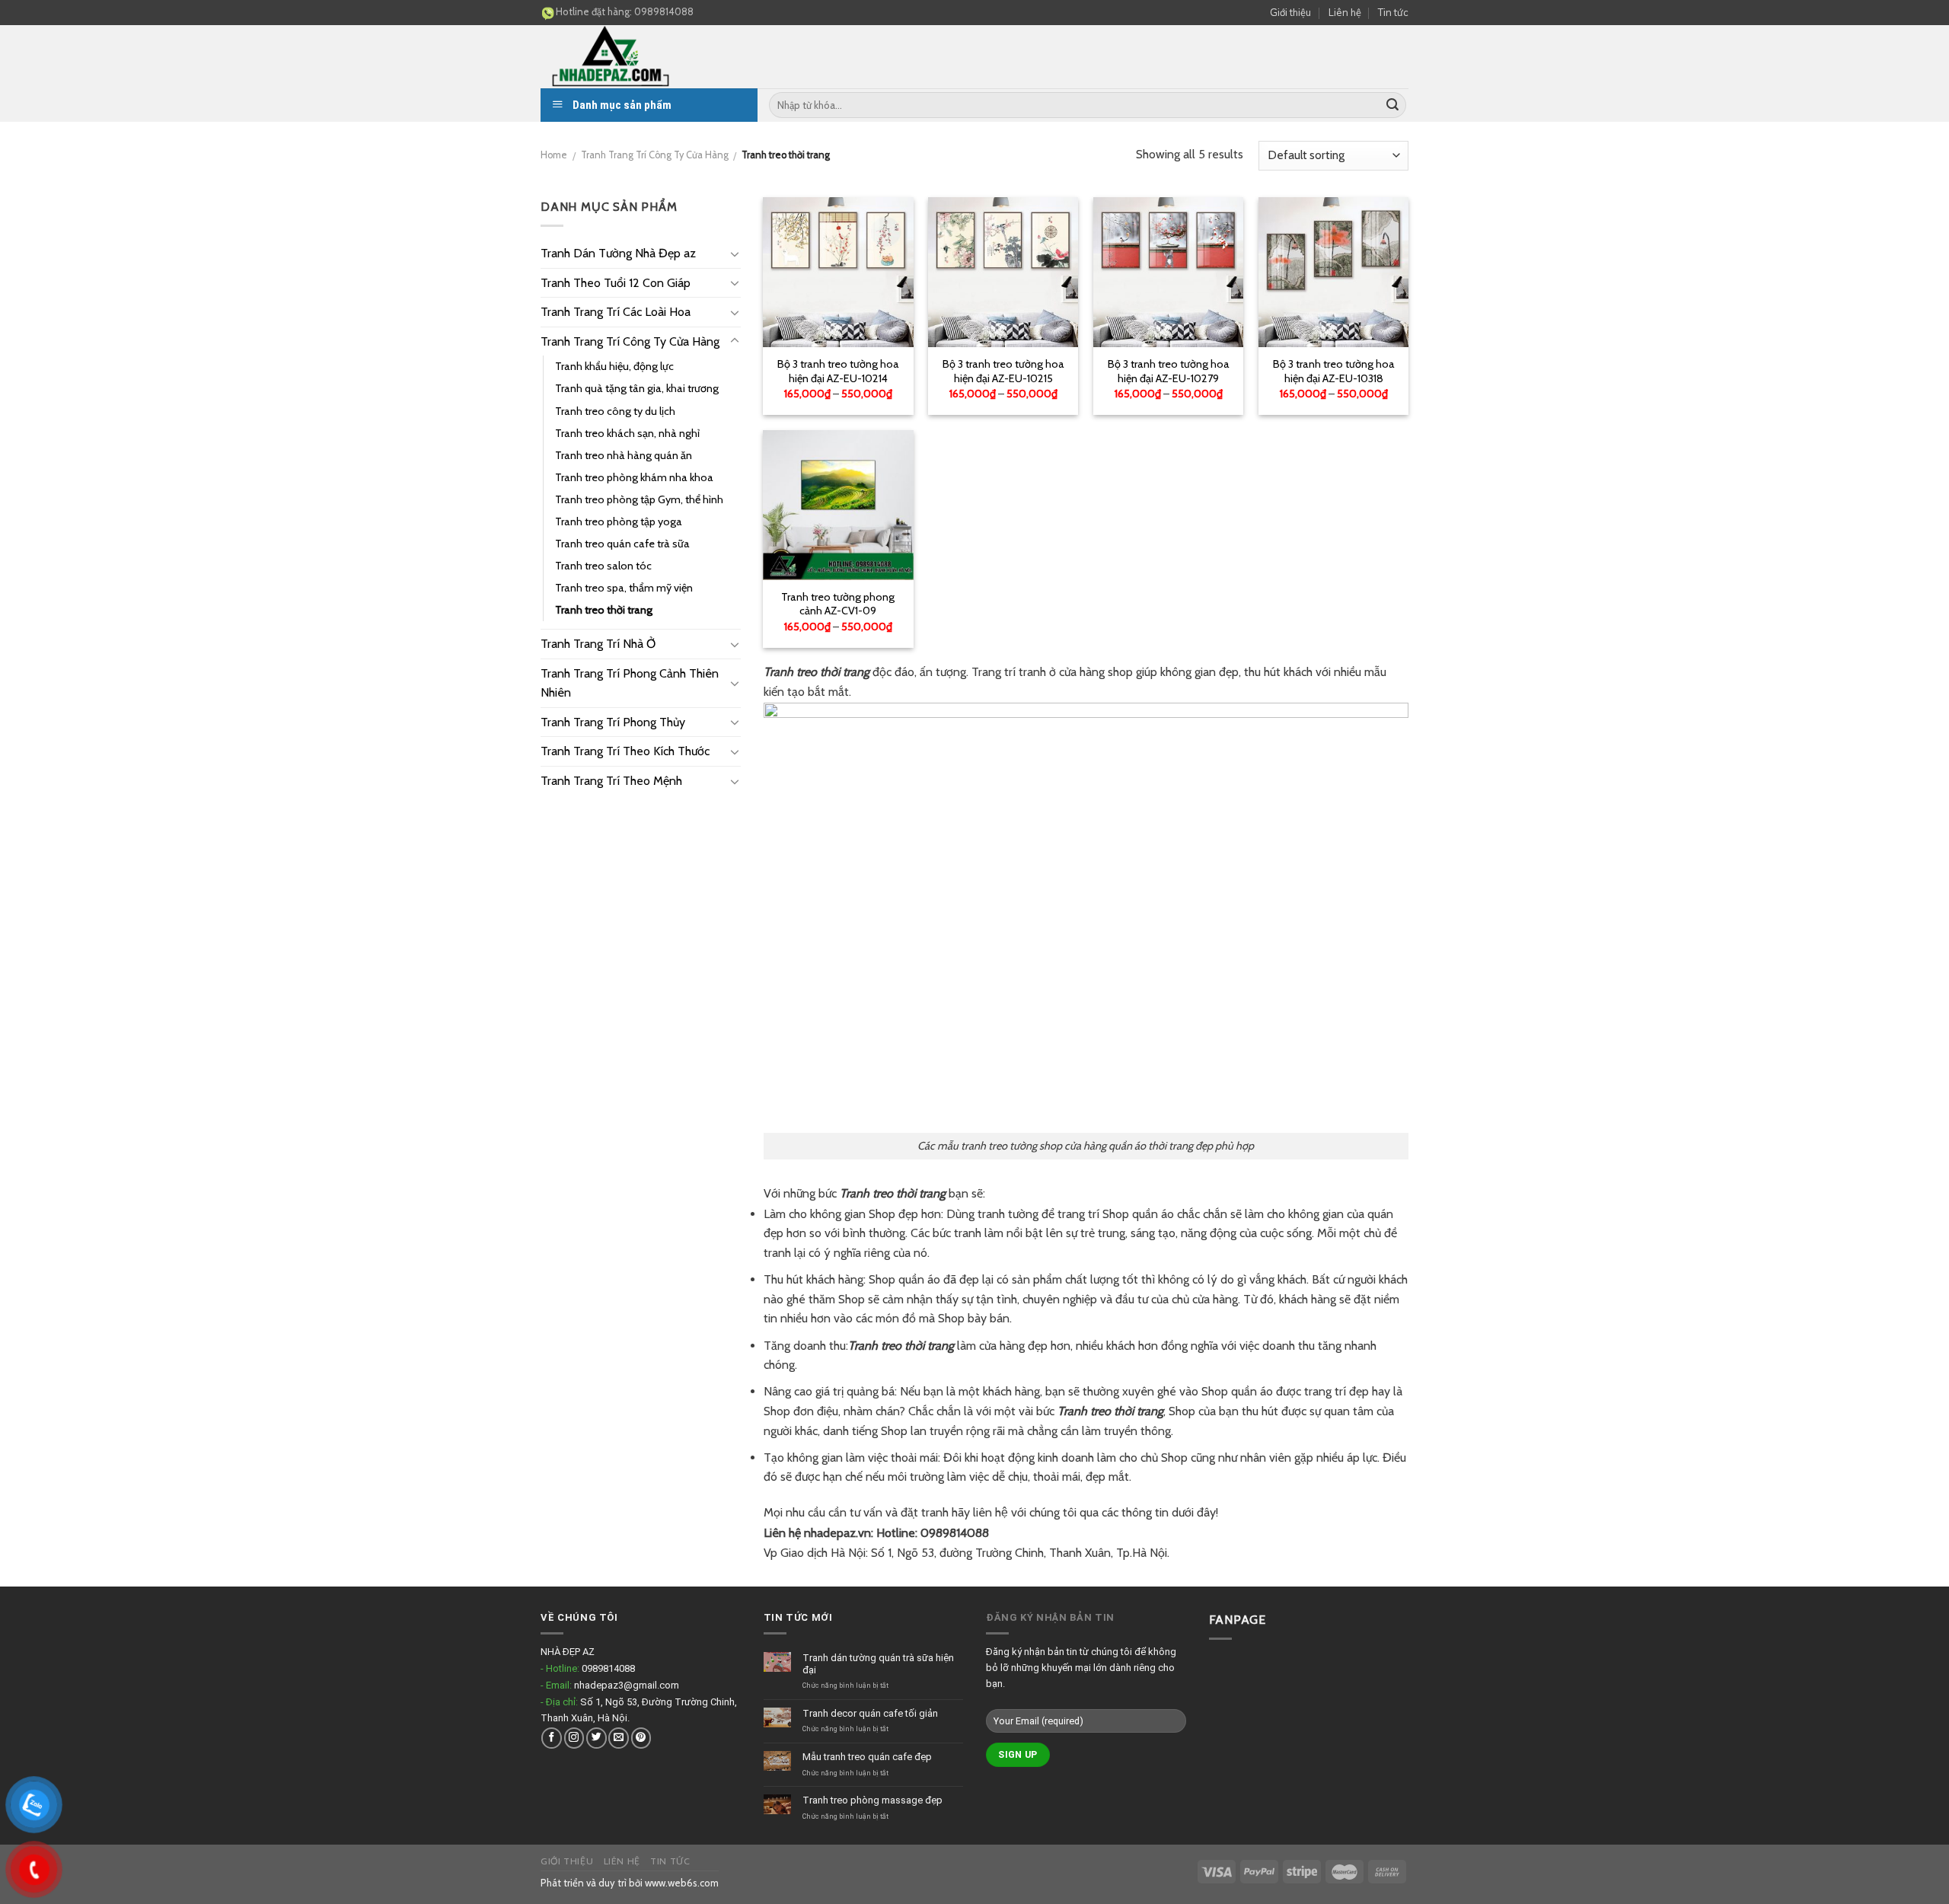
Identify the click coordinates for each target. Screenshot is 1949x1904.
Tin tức (1393, 12)
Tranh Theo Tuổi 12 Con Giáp (616, 283)
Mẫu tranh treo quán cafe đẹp (867, 1757)
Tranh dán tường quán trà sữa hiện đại (878, 1664)
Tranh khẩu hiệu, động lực (614, 366)
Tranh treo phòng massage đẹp (872, 1800)
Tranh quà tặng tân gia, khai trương (637, 388)
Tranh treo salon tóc (603, 566)
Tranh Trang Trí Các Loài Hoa (616, 312)
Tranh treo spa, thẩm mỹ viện (624, 588)
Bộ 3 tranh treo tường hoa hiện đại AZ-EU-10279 (1169, 371)
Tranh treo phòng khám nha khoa (634, 477)
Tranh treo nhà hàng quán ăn (624, 455)
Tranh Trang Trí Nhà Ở (598, 644)
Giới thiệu (1290, 12)
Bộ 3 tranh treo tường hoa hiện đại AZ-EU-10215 (1003, 371)
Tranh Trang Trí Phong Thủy (613, 722)
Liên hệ (1345, 12)
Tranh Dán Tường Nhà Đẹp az (618, 253)
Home (554, 155)
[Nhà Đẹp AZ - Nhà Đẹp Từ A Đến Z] (655, 57)
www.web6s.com (682, 1883)
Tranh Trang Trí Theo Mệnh (611, 781)
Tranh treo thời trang (604, 610)
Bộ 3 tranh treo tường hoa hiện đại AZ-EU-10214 (838, 371)
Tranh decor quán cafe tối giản (870, 1713)
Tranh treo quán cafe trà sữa (622, 544)
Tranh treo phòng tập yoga (619, 521)
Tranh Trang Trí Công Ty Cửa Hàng (655, 155)
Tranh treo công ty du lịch (615, 411)
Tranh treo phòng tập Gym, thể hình (639, 499)
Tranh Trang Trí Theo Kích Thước (625, 751)
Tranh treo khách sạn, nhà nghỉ (627, 433)
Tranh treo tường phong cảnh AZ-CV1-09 (838, 604)
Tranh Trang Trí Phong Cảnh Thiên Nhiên (630, 683)
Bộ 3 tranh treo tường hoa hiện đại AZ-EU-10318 (1334, 371)
